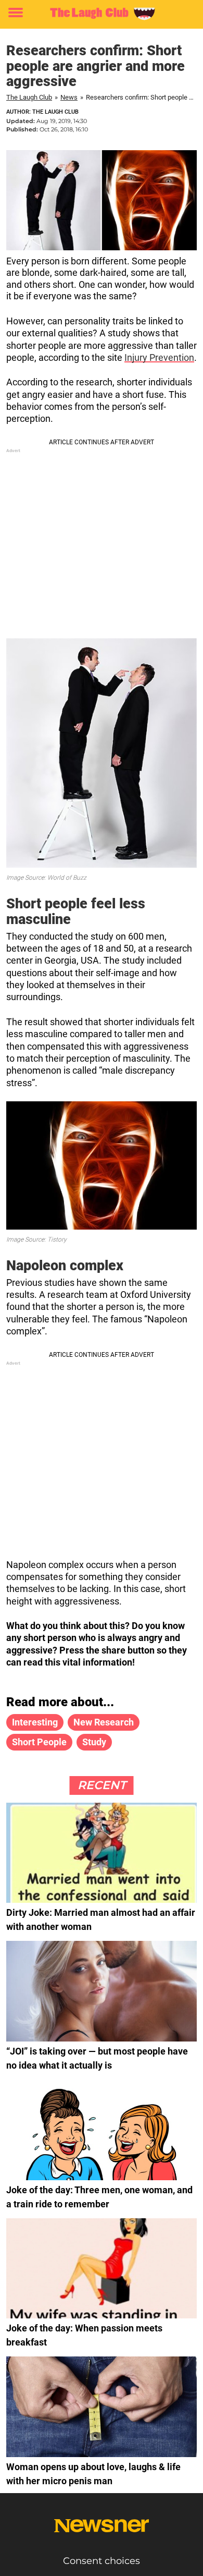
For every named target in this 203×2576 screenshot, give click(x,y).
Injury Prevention (159, 357)
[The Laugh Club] (102, 13)
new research (104, 1722)
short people (39, 1742)
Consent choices (102, 2561)
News (69, 97)
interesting (35, 1722)
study (94, 1742)
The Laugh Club (29, 97)
